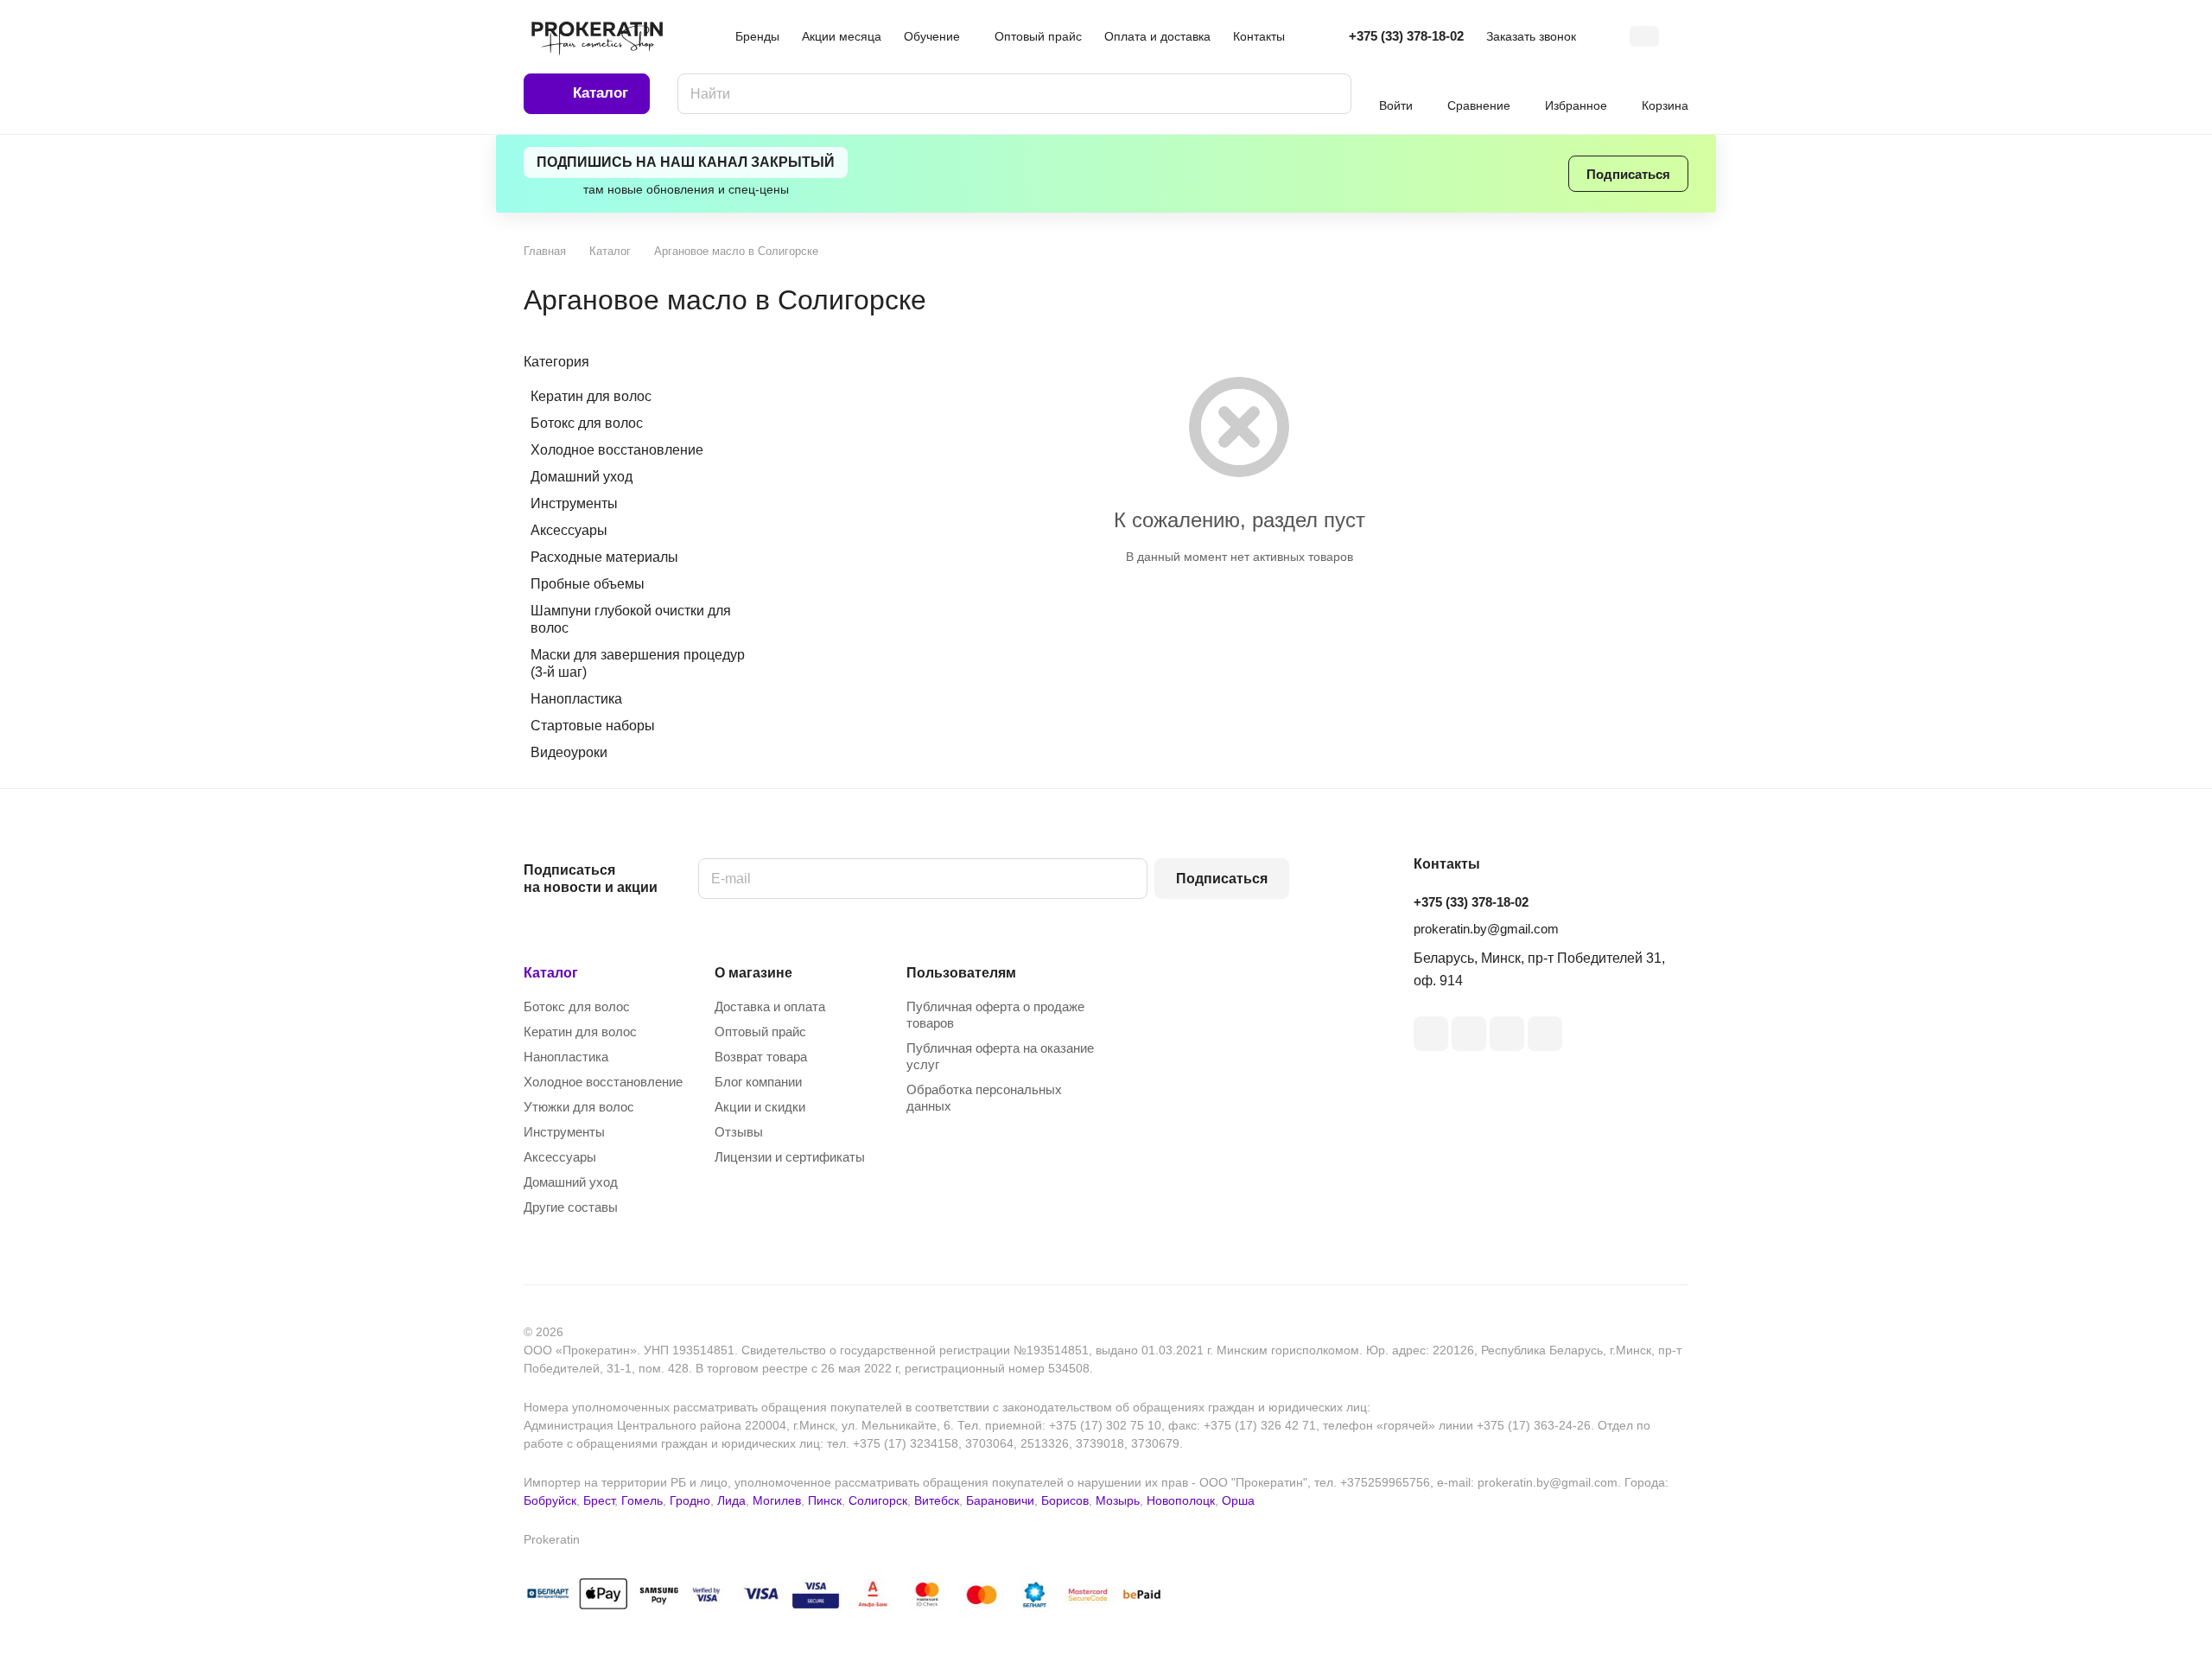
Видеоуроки (569, 752)
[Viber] (1507, 1034)
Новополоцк (1181, 1500)
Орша (1238, 1500)
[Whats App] (1545, 1034)
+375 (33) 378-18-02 (1406, 36)
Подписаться (1222, 879)
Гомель (642, 1500)
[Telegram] (1431, 1034)
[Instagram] (1469, 1034)
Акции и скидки (760, 1107)
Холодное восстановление (617, 450)
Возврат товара (761, 1057)
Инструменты (574, 503)
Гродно (690, 1500)
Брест (599, 1500)
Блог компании (758, 1082)
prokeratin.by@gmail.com (1486, 929)
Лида (731, 1500)
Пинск (825, 1500)
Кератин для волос (591, 396)
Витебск (937, 1500)
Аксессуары (569, 530)
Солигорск (878, 1500)
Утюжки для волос (579, 1107)
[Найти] (1330, 94)
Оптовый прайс (760, 1032)
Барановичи (1000, 1500)
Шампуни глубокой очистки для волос (631, 619)
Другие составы (571, 1207)
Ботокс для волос (587, 423)
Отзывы (739, 1132)
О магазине (753, 973)
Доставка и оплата (770, 1006)
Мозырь (1118, 1500)
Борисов (1065, 1500)
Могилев (777, 1500)
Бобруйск (550, 1500)
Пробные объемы (588, 584)
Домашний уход (582, 477)
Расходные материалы (604, 557)
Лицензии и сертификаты (790, 1157)
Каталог (551, 973)
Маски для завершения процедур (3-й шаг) (638, 663)
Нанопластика (576, 699)
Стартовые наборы (593, 726)
